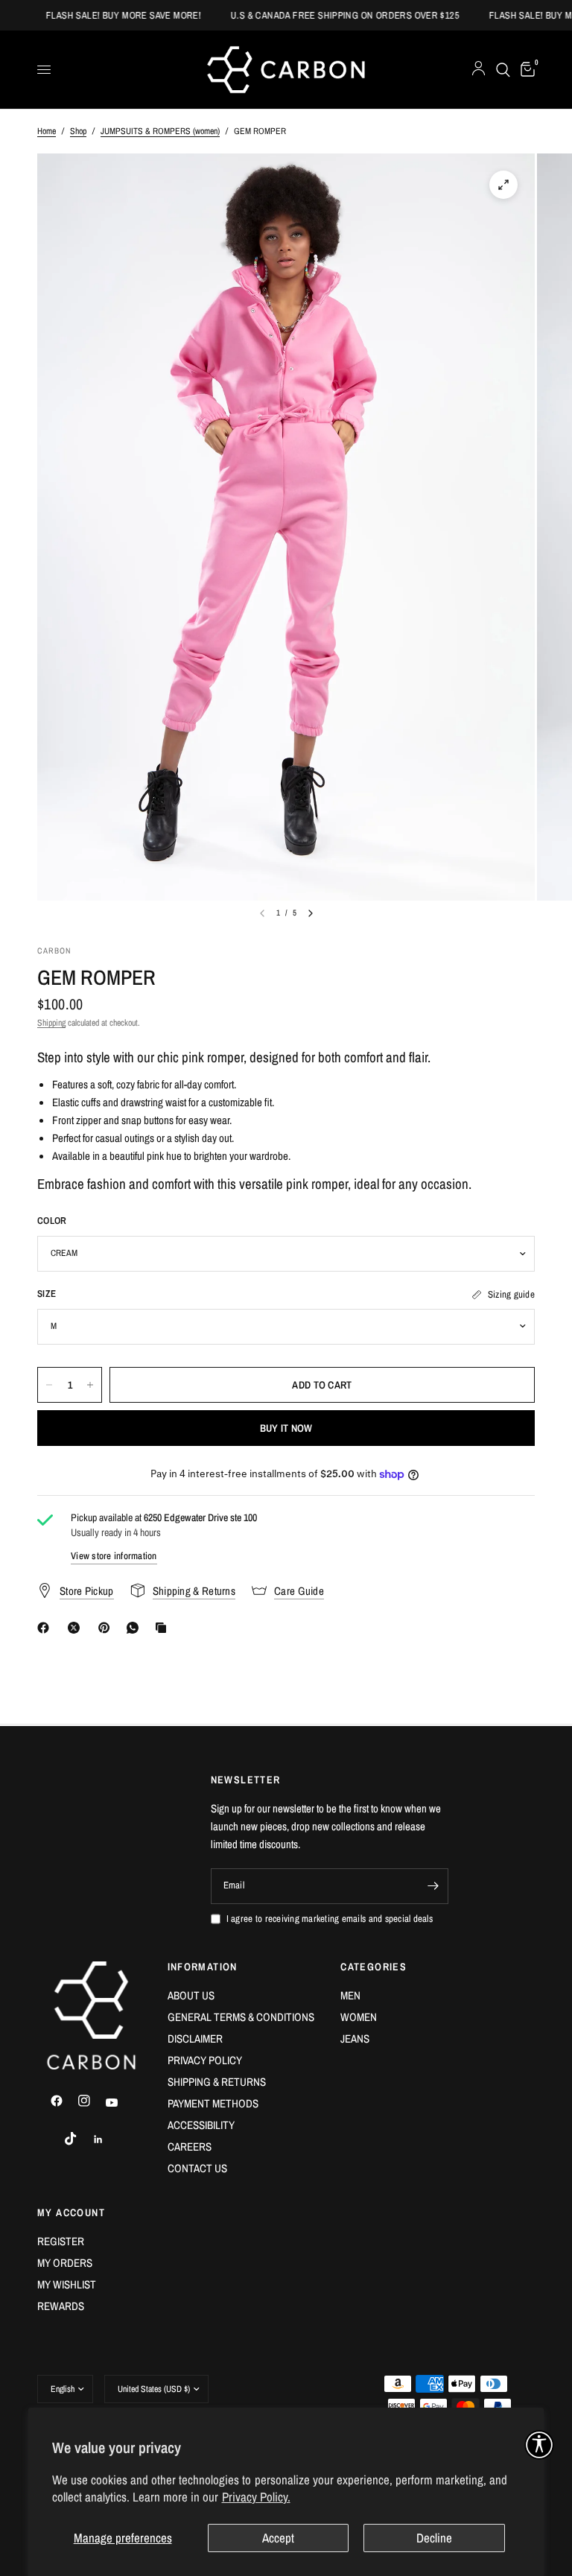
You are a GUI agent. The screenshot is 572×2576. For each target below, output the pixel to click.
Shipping (51, 1023)
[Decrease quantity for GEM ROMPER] (49, 1385)
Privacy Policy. (256, 2497)
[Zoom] (503, 185)
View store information (114, 1556)
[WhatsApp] (136, 1628)
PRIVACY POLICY (205, 2060)
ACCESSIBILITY (201, 2125)
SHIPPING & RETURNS (217, 2082)
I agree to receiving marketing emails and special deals (330, 1919)
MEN (350, 1995)
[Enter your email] (433, 1886)
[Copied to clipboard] (164, 1628)
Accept (278, 2538)
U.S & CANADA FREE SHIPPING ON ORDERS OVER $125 (329, 15)
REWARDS (61, 2306)
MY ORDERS (65, 2263)
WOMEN (359, 2017)
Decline (434, 2538)
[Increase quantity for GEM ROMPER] (90, 1385)
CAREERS (190, 2147)
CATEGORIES (374, 1967)
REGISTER (61, 2241)
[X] (77, 1628)
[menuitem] (243, 1996)
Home (47, 131)
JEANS (355, 2039)
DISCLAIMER (195, 2039)
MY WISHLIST (67, 2284)
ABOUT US (191, 1995)
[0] (525, 70)
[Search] (503, 70)
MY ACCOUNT (71, 2212)
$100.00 (60, 1004)
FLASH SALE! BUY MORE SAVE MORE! (107, 15)
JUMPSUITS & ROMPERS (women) (160, 131)
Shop (78, 131)
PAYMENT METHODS (213, 2103)
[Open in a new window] (63, 2101)
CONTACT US (197, 2168)
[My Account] (479, 70)
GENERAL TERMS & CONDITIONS (241, 2017)
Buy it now (286, 1428)
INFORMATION (203, 1967)
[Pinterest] (107, 1628)
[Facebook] (46, 1628)
